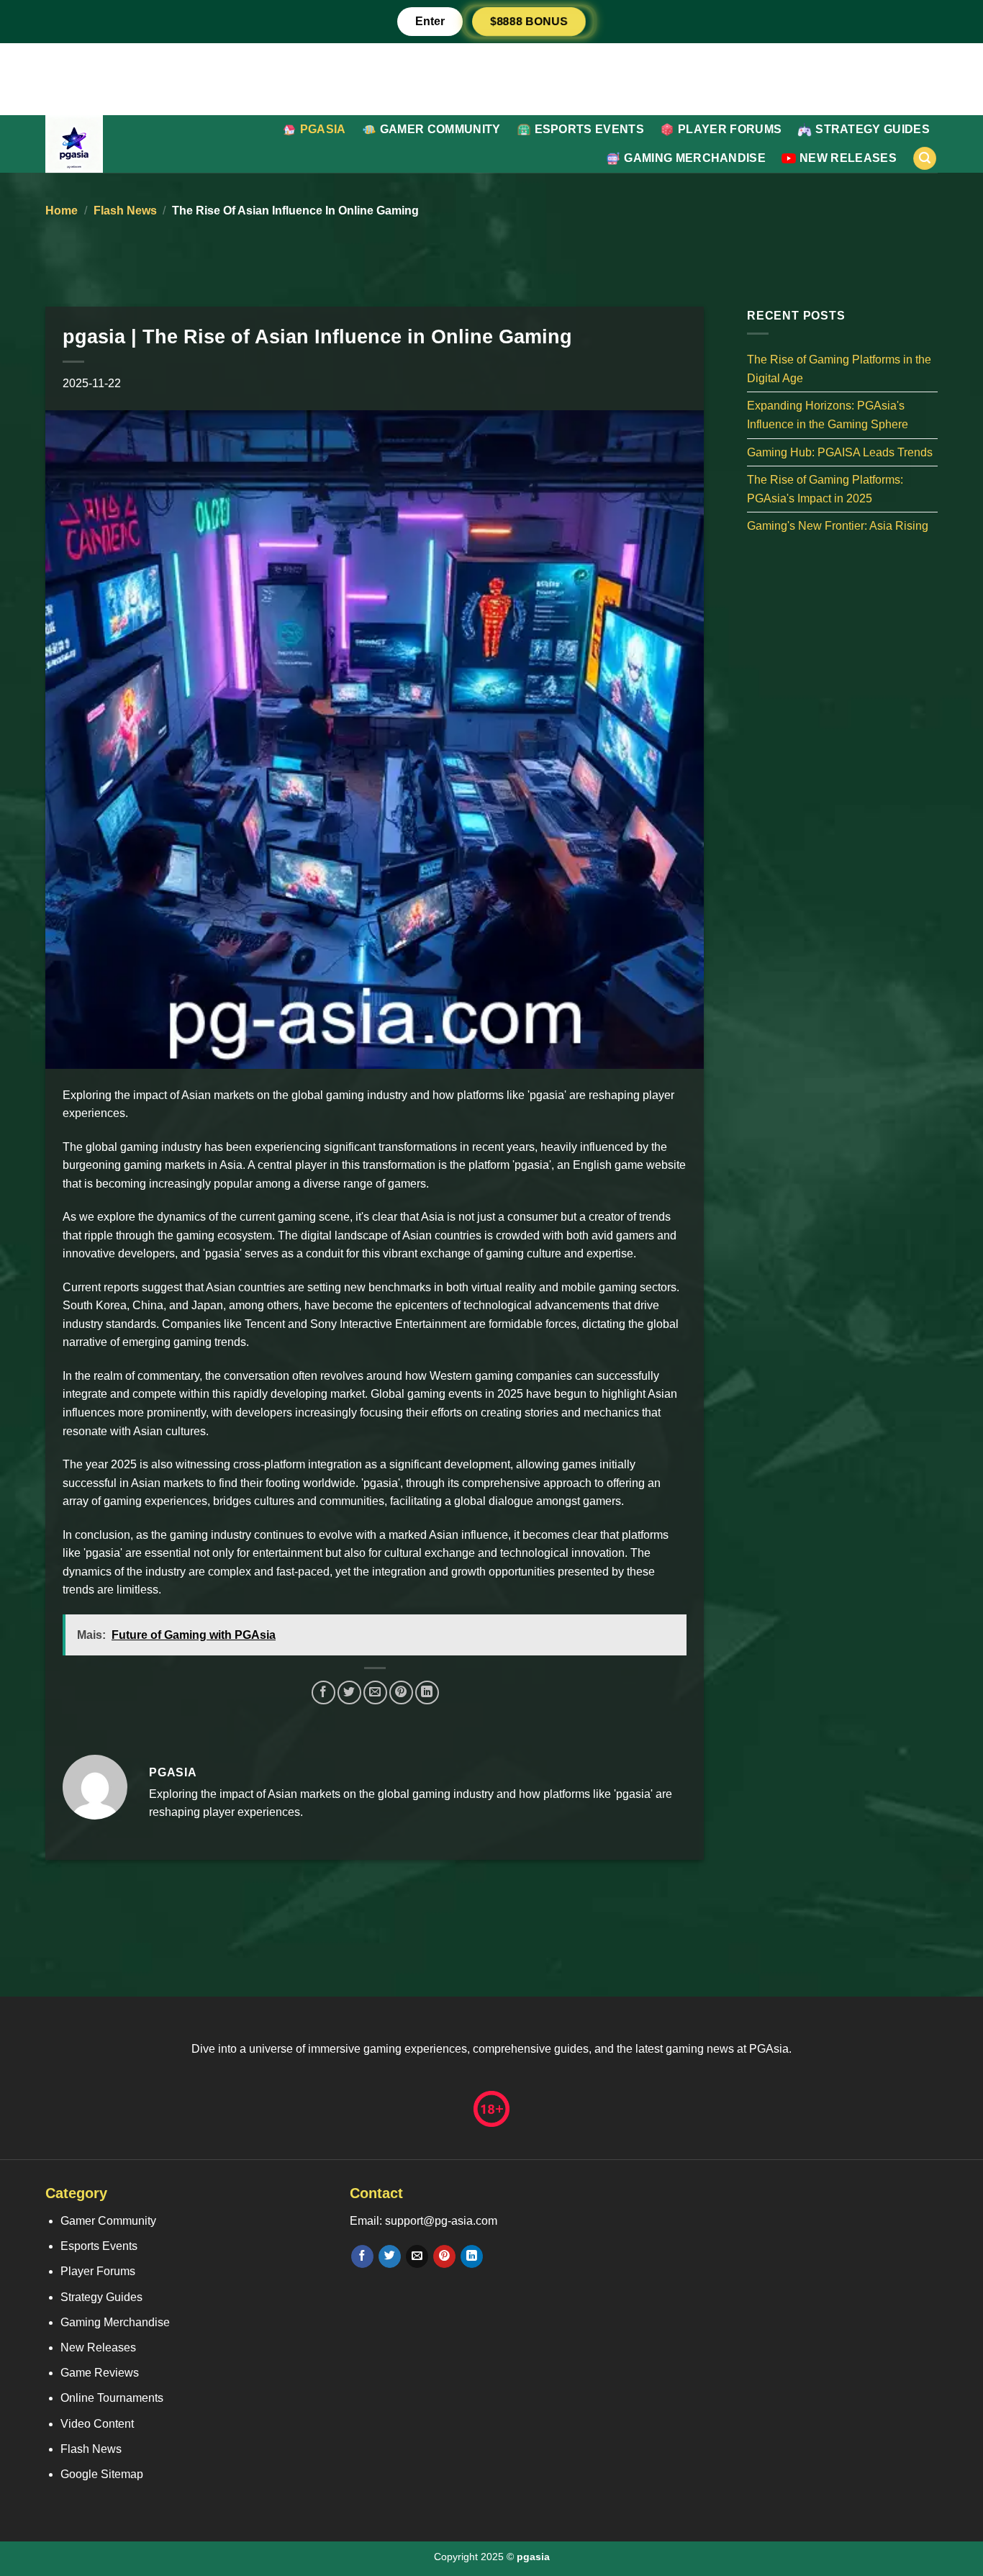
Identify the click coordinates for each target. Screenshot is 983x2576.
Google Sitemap (102, 2474)
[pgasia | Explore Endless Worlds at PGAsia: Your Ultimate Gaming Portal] (103, 144)
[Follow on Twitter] (390, 2256)
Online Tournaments (112, 2398)
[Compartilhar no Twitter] (349, 1693)
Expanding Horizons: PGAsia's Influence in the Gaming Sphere (828, 415)
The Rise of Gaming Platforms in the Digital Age (839, 369)
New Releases (848, 158)
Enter (430, 21)
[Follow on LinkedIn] (472, 2256)
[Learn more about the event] (491, 78)
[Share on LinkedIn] (427, 1693)
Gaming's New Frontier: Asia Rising (838, 526)
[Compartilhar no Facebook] (323, 1693)
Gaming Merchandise (695, 158)
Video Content (97, 2424)
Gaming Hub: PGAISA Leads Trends (840, 452)
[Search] (925, 159)
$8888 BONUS (529, 21)
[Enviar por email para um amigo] (375, 1693)
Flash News (125, 211)
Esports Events (589, 129)
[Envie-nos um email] (417, 2256)
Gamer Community (440, 129)
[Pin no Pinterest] (401, 1693)
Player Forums (730, 129)
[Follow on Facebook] (362, 2256)
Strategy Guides (873, 129)
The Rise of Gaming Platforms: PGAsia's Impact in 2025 (825, 489)
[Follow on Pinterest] (444, 2256)
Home (62, 211)
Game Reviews (100, 2373)
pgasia (323, 129)
